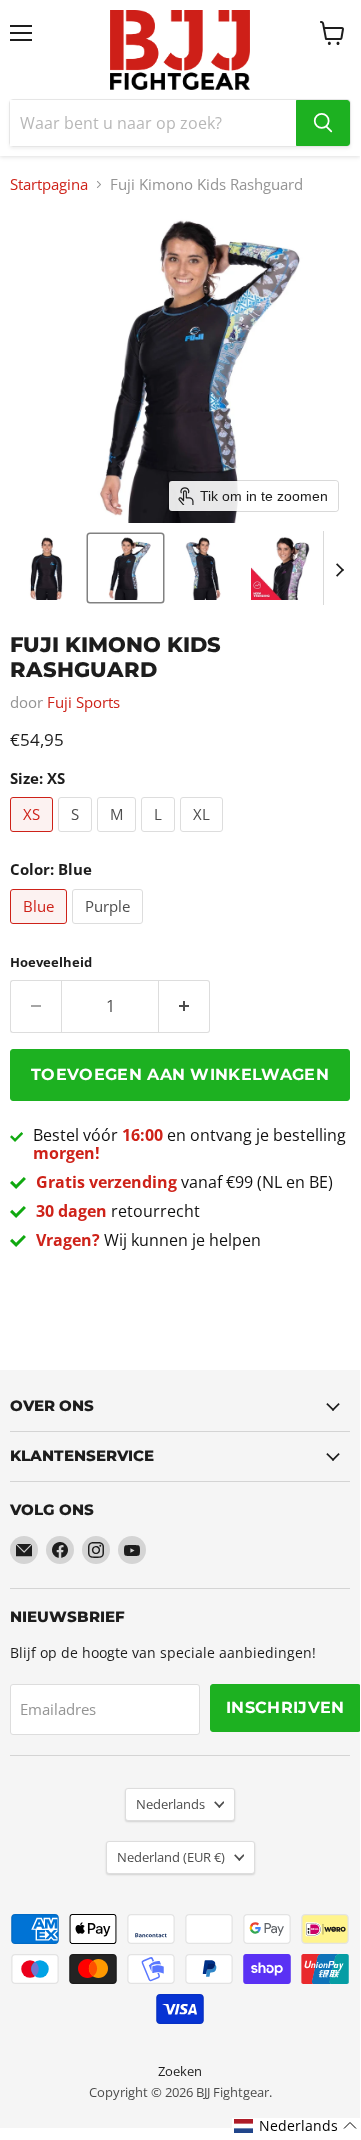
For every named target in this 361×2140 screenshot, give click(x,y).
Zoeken (180, 2071)
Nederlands (170, 1804)
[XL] (204, 836)
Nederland (171, 1857)
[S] (77, 836)
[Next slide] (339, 568)
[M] (119, 836)
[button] (45, 568)
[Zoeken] (323, 123)
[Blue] (41, 928)
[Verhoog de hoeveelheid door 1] (184, 1006)
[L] (160, 836)
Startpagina (49, 184)
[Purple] (110, 928)
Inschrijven (285, 1707)
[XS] (34, 836)
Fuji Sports (83, 702)
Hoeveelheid (51, 962)
